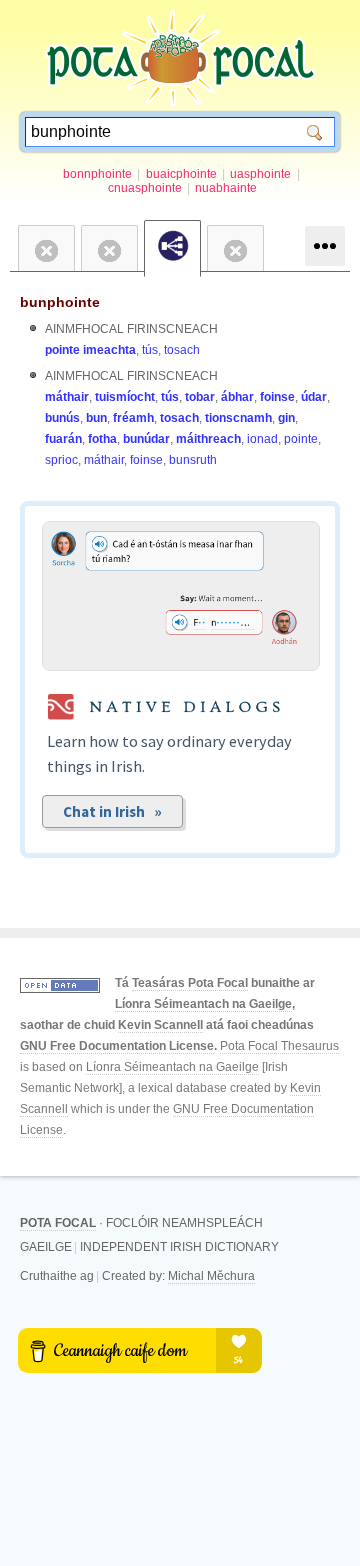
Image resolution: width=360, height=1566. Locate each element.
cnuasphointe (145, 188)
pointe (301, 439)
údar (314, 397)
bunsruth (193, 460)
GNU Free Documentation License (117, 1046)
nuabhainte (226, 188)
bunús (62, 418)
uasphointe (260, 174)
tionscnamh (238, 418)
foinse (277, 397)
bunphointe (60, 302)
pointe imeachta (90, 350)
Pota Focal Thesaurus (279, 1046)
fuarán (63, 439)
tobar (200, 397)
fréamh (133, 418)
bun (96, 418)
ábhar (237, 397)
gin (286, 418)
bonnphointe (97, 174)
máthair (67, 397)
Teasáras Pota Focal (190, 983)
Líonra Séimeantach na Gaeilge (203, 1004)
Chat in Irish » (112, 811)
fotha (102, 439)
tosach (182, 350)
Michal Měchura (211, 1276)
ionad (262, 439)
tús (150, 350)
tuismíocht (125, 397)
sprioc (61, 460)
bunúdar (146, 439)
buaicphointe (181, 174)
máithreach (208, 439)
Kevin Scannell (160, 1025)
